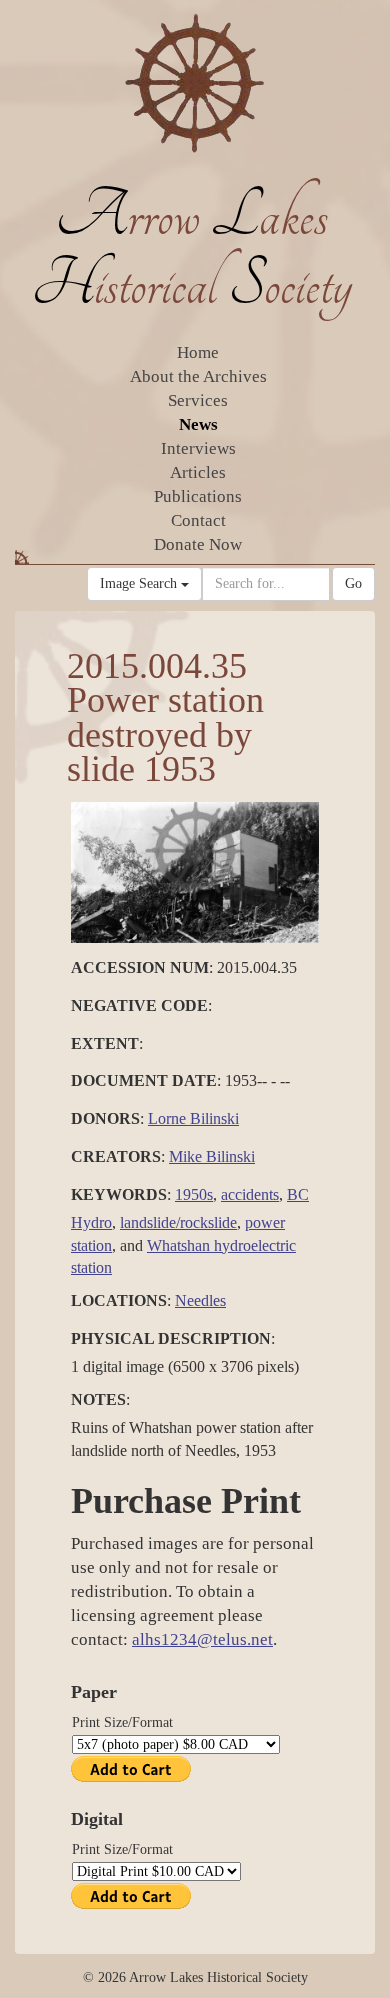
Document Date (144, 1080)
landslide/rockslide (178, 1222)
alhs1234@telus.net (202, 1639)
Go (353, 583)
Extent (105, 1043)
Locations (119, 1300)
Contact (198, 520)
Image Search (140, 583)
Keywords (119, 1194)
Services (198, 400)
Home (198, 352)
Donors (105, 1118)
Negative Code (139, 1005)
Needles (200, 1300)
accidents (250, 1194)
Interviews (198, 448)
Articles (198, 472)
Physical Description (171, 1338)
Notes (98, 1399)
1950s (194, 1194)
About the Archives (198, 376)
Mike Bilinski (212, 1156)
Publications (198, 496)
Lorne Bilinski (193, 1118)
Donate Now (198, 544)
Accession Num (140, 967)
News (198, 424)
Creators (116, 1156)
